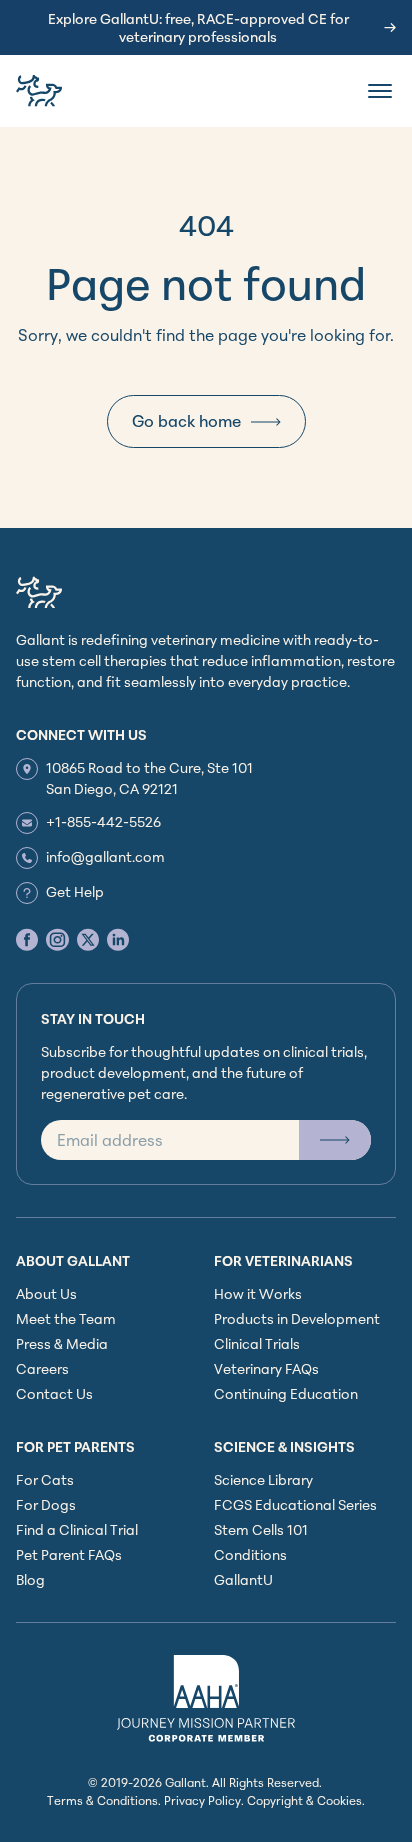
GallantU (243, 1579)
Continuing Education (286, 1393)
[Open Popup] (335, 1140)
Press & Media (62, 1343)
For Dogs (46, 1504)
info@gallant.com (105, 856)
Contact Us (54, 1393)
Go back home (186, 421)
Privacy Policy (202, 1800)
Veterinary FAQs (266, 1368)
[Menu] (380, 91)
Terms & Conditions (102, 1800)
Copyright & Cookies (304, 1800)
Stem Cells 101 (261, 1529)
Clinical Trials (257, 1343)
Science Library (263, 1479)
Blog (30, 1579)
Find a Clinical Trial (77, 1529)
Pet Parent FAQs (69, 1554)
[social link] (27, 939)
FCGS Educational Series (295, 1504)
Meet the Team (66, 1318)
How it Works (258, 1293)
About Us (46, 1293)
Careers (42, 1368)
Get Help (75, 891)
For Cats (45, 1479)
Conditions (250, 1554)
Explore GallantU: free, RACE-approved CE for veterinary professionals (198, 27)
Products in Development (297, 1318)
